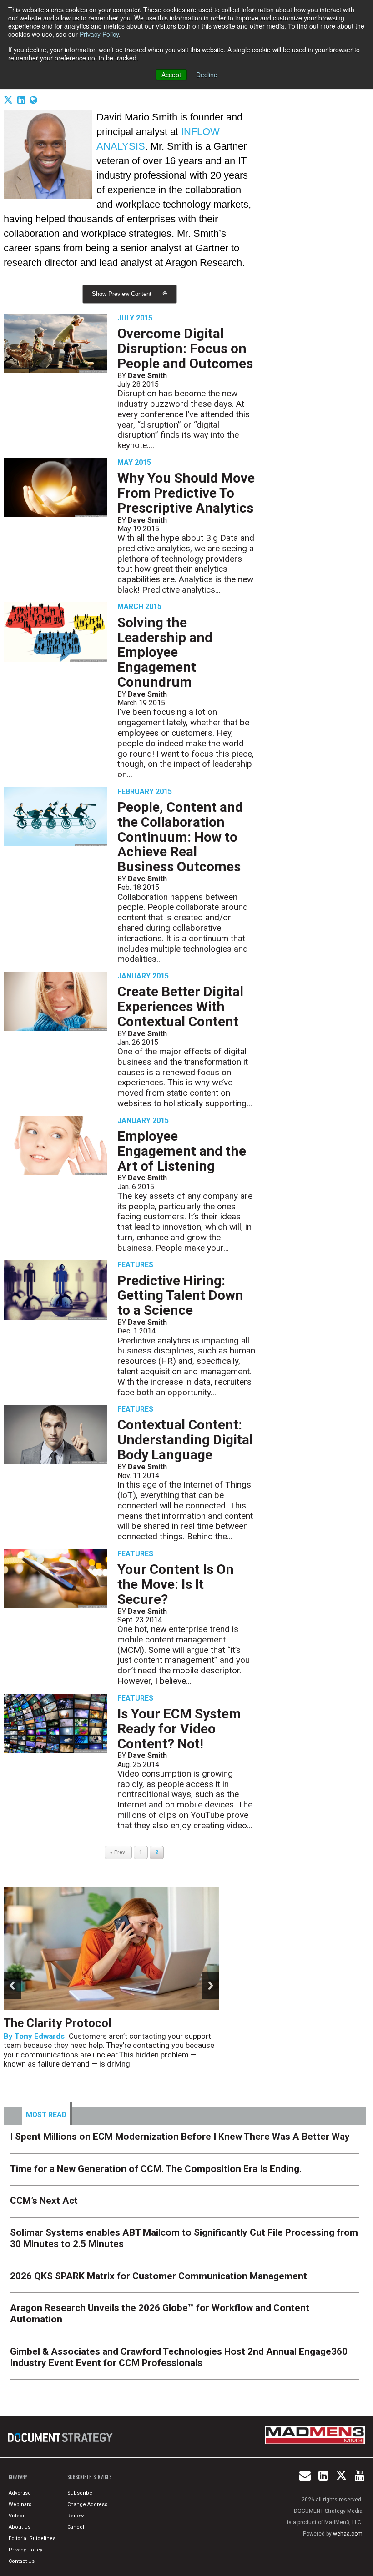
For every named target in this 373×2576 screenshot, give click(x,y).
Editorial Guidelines (32, 2539)
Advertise (20, 2493)
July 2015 (135, 318)
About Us (20, 2527)
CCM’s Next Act (44, 2201)
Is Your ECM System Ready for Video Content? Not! (179, 1729)
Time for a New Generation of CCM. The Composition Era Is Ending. (156, 2169)
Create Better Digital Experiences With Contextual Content (180, 1006)
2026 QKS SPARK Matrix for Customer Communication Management (159, 2276)
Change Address (87, 2504)
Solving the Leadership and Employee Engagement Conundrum (165, 652)
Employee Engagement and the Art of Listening (182, 1151)
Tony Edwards (40, 2036)
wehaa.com (348, 2534)
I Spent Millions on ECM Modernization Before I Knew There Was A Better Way (180, 2137)
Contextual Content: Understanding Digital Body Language (185, 1440)
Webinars (20, 2504)
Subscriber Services (89, 2477)
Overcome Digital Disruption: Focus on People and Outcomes (185, 348)
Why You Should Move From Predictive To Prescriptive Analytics (186, 493)
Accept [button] (171, 75)
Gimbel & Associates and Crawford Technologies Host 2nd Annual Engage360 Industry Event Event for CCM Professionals (179, 2357)
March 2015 (139, 607)
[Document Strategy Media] (61, 2437)
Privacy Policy (99, 34)
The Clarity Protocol (59, 2023)
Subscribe (80, 2493)
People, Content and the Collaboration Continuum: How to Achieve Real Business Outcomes (180, 837)
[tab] (47, 2113)
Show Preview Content (122, 294)
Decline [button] (207, 75)
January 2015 (143, 976)
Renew (76, 2516)
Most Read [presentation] (46, 2115)
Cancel (76, 2527)
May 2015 (134, 462)
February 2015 (145, 791)
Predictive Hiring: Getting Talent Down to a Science (180, 1295)
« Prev (118, 1852)
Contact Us (22, 2561)
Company (18, 2477)
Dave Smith (147, 376)
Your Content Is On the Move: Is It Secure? (176, 1584)
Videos (17, 2516)
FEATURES (135, 1265)
